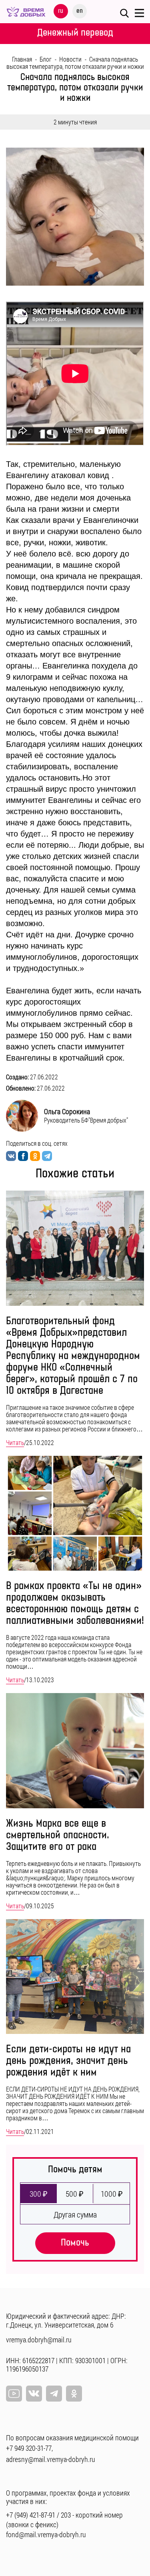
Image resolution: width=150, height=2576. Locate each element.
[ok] (74, 2394)
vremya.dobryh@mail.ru (39, 2340)
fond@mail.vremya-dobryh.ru (46, 2534)
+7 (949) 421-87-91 (31, 2515)
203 (66, 2515)
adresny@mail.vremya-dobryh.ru (51, 2459)
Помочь (75, 2243)
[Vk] (34, 2394)
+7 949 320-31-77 (29, 2448)
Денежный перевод (75, 33)
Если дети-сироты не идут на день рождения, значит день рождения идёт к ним (68, 2061)
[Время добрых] (26, 11)
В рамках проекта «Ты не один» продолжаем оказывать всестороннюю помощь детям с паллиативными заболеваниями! (75, 1603)
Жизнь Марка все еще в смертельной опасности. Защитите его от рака (58, 1835)
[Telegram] (54, 2394)
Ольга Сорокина (67, 1111)
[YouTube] (14, 2394)
